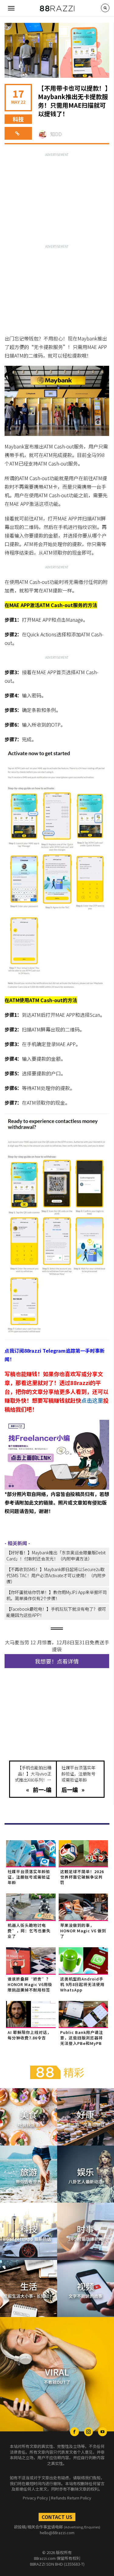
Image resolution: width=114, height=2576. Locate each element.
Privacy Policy (35, 2498)
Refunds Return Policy (71, 2498)
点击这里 (92, 1400)
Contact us (57, 2517)
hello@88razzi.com (57, 2533)
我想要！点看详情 (57, 1661)
